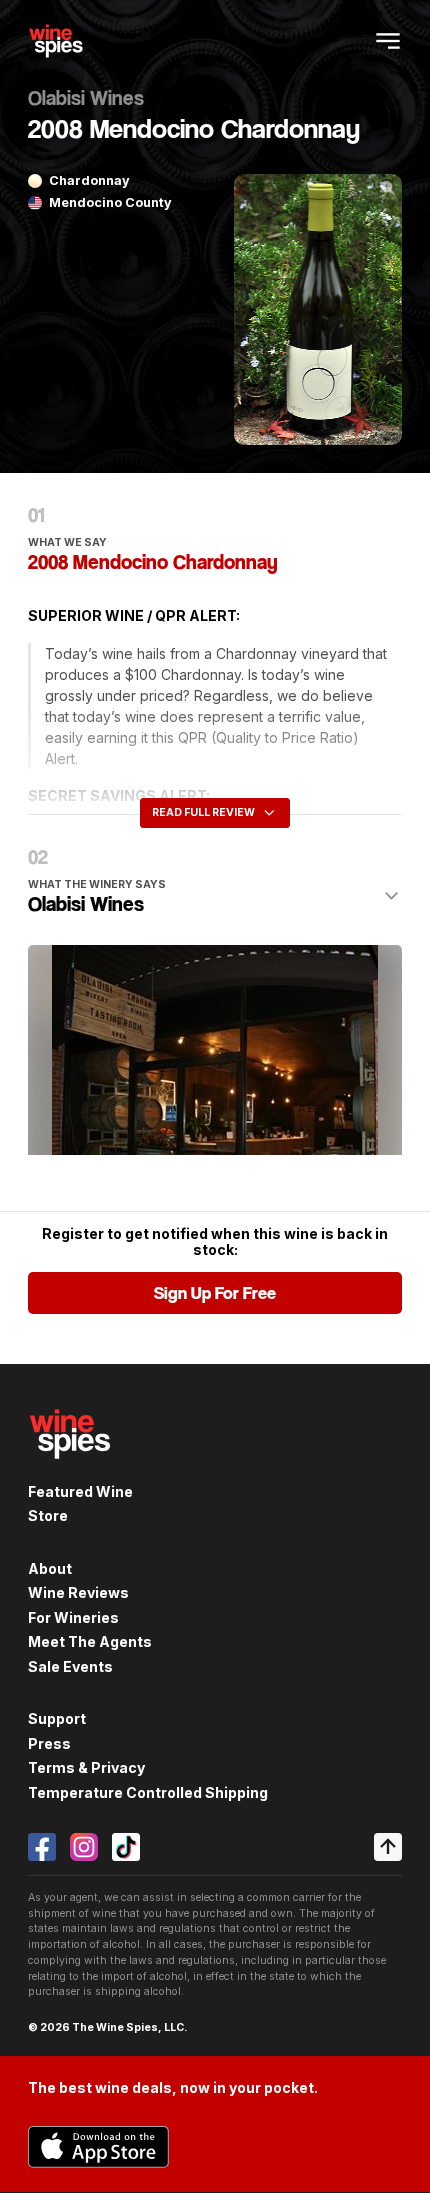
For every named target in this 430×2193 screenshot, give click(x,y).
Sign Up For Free (215, 1293)
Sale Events (70, 1666)
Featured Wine (80, 1491)
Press (49, 1743)
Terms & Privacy (86, 1767)
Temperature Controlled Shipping (148, 1792)
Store (48, 1515)
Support (57, 1718)
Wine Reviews (78, 1592)
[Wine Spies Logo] (70, 1470)
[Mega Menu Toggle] (388, 41)
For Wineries (73, 1617)
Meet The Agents (90, 1641)
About (50, 1568)
